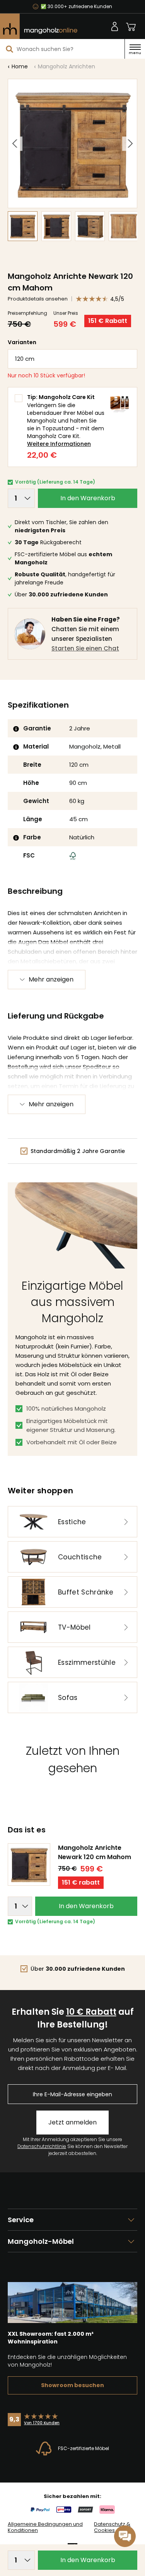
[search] (10, 49)
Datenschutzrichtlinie (42, 2146)
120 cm (25, 359)
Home (20, 66)
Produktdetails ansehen (38, 299)
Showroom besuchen (72, 2385)
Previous (15, 143)
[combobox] (62, 49)
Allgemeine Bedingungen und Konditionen (45, 2527)
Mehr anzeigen (51, 979)
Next (129, 143)
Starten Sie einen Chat (85, 648)
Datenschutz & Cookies (112, 2527)
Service (21, 2220)
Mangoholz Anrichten (67, 66)
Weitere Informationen (59, 444)
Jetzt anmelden (72, 2122)
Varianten (22, 342)
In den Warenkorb (88, 498)
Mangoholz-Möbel (41, 2241)
